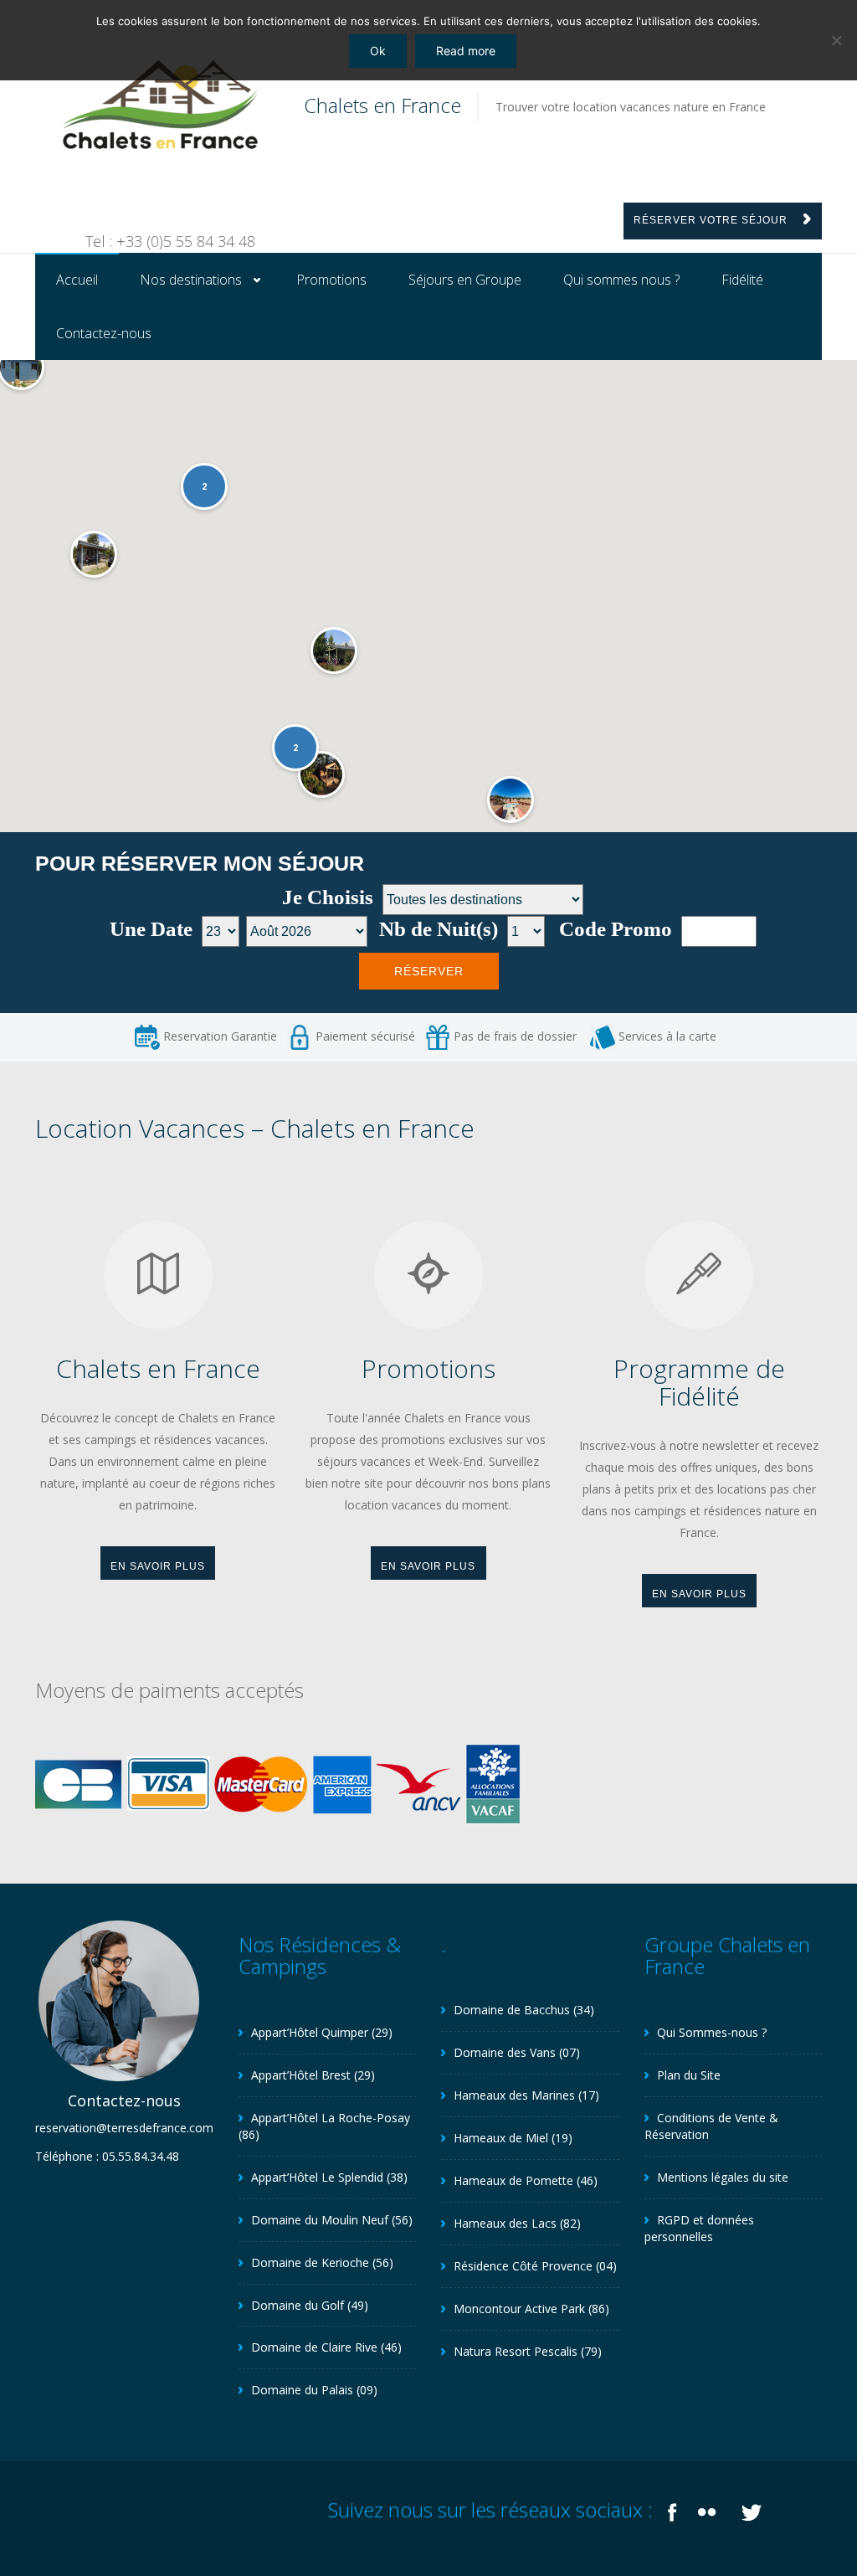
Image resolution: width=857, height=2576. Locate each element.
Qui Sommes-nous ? (712, 2032)
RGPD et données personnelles (699, 2228)
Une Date (151, 930)
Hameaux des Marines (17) (526, 2095)
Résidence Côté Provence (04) (535, 2266)
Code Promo (616, 930)
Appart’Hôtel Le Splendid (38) (329, 2177)
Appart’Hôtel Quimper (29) (322, 2032)
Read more (466, 51)
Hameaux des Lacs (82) (517, 2223)
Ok (378, 51)
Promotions (331, 280)
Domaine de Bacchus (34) (524, 2010)
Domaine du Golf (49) (310, 2305)
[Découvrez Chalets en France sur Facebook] (672, 2509)
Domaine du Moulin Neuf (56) (332, 2220)
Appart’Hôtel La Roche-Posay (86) (324, 2126)
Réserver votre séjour (712, 220)
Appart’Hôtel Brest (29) (313, 2075)
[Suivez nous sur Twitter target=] (752, 2509)
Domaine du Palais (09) (314, 2390)
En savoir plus (158, 1566)
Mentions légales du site (723, 2177)
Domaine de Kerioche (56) (322, 2262)
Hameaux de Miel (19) (513, 2138)
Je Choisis (328, 898)
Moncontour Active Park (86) (531, 2309)
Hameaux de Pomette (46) (526, 2180)
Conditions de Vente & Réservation (711, 2126)
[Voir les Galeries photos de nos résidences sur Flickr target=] (709, 2509)
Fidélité (742, 280)
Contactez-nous (104, 333)
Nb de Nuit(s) (439, 930)
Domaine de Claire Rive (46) (326, 2347)
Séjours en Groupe (465, 280)
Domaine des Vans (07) (517, 2052)
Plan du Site (689, 2075)
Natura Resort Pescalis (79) (528, 2351)
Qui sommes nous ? (621, 280)
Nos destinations (191, 280)
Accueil (77, 280)
